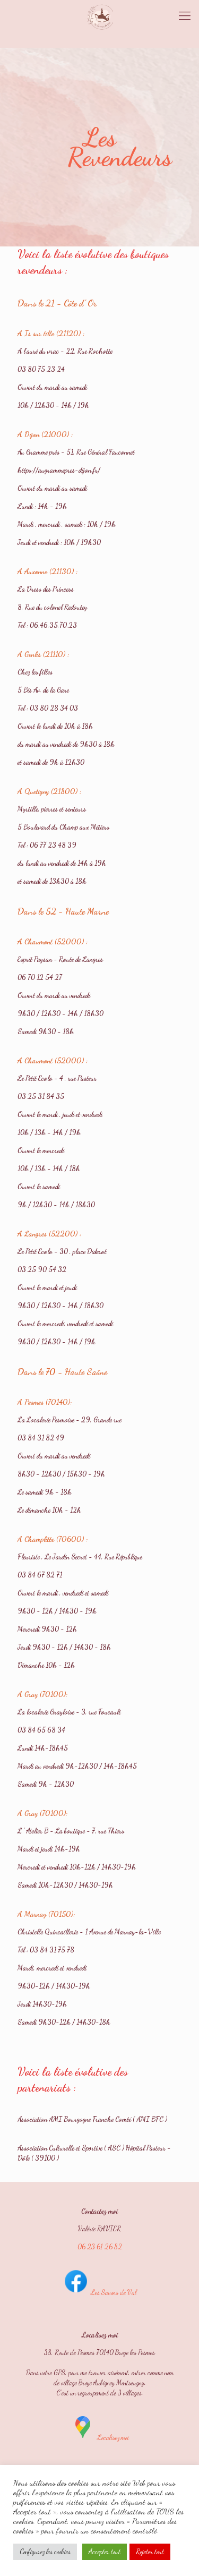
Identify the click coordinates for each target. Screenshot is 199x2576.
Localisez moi (112, 2437)
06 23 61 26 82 (100, 2247)
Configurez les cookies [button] (45, 2552)
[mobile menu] (185, 16)
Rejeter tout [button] (150, 2552)
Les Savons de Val (113, 2292)
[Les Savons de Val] (99, 16)
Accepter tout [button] (105, 2552)
